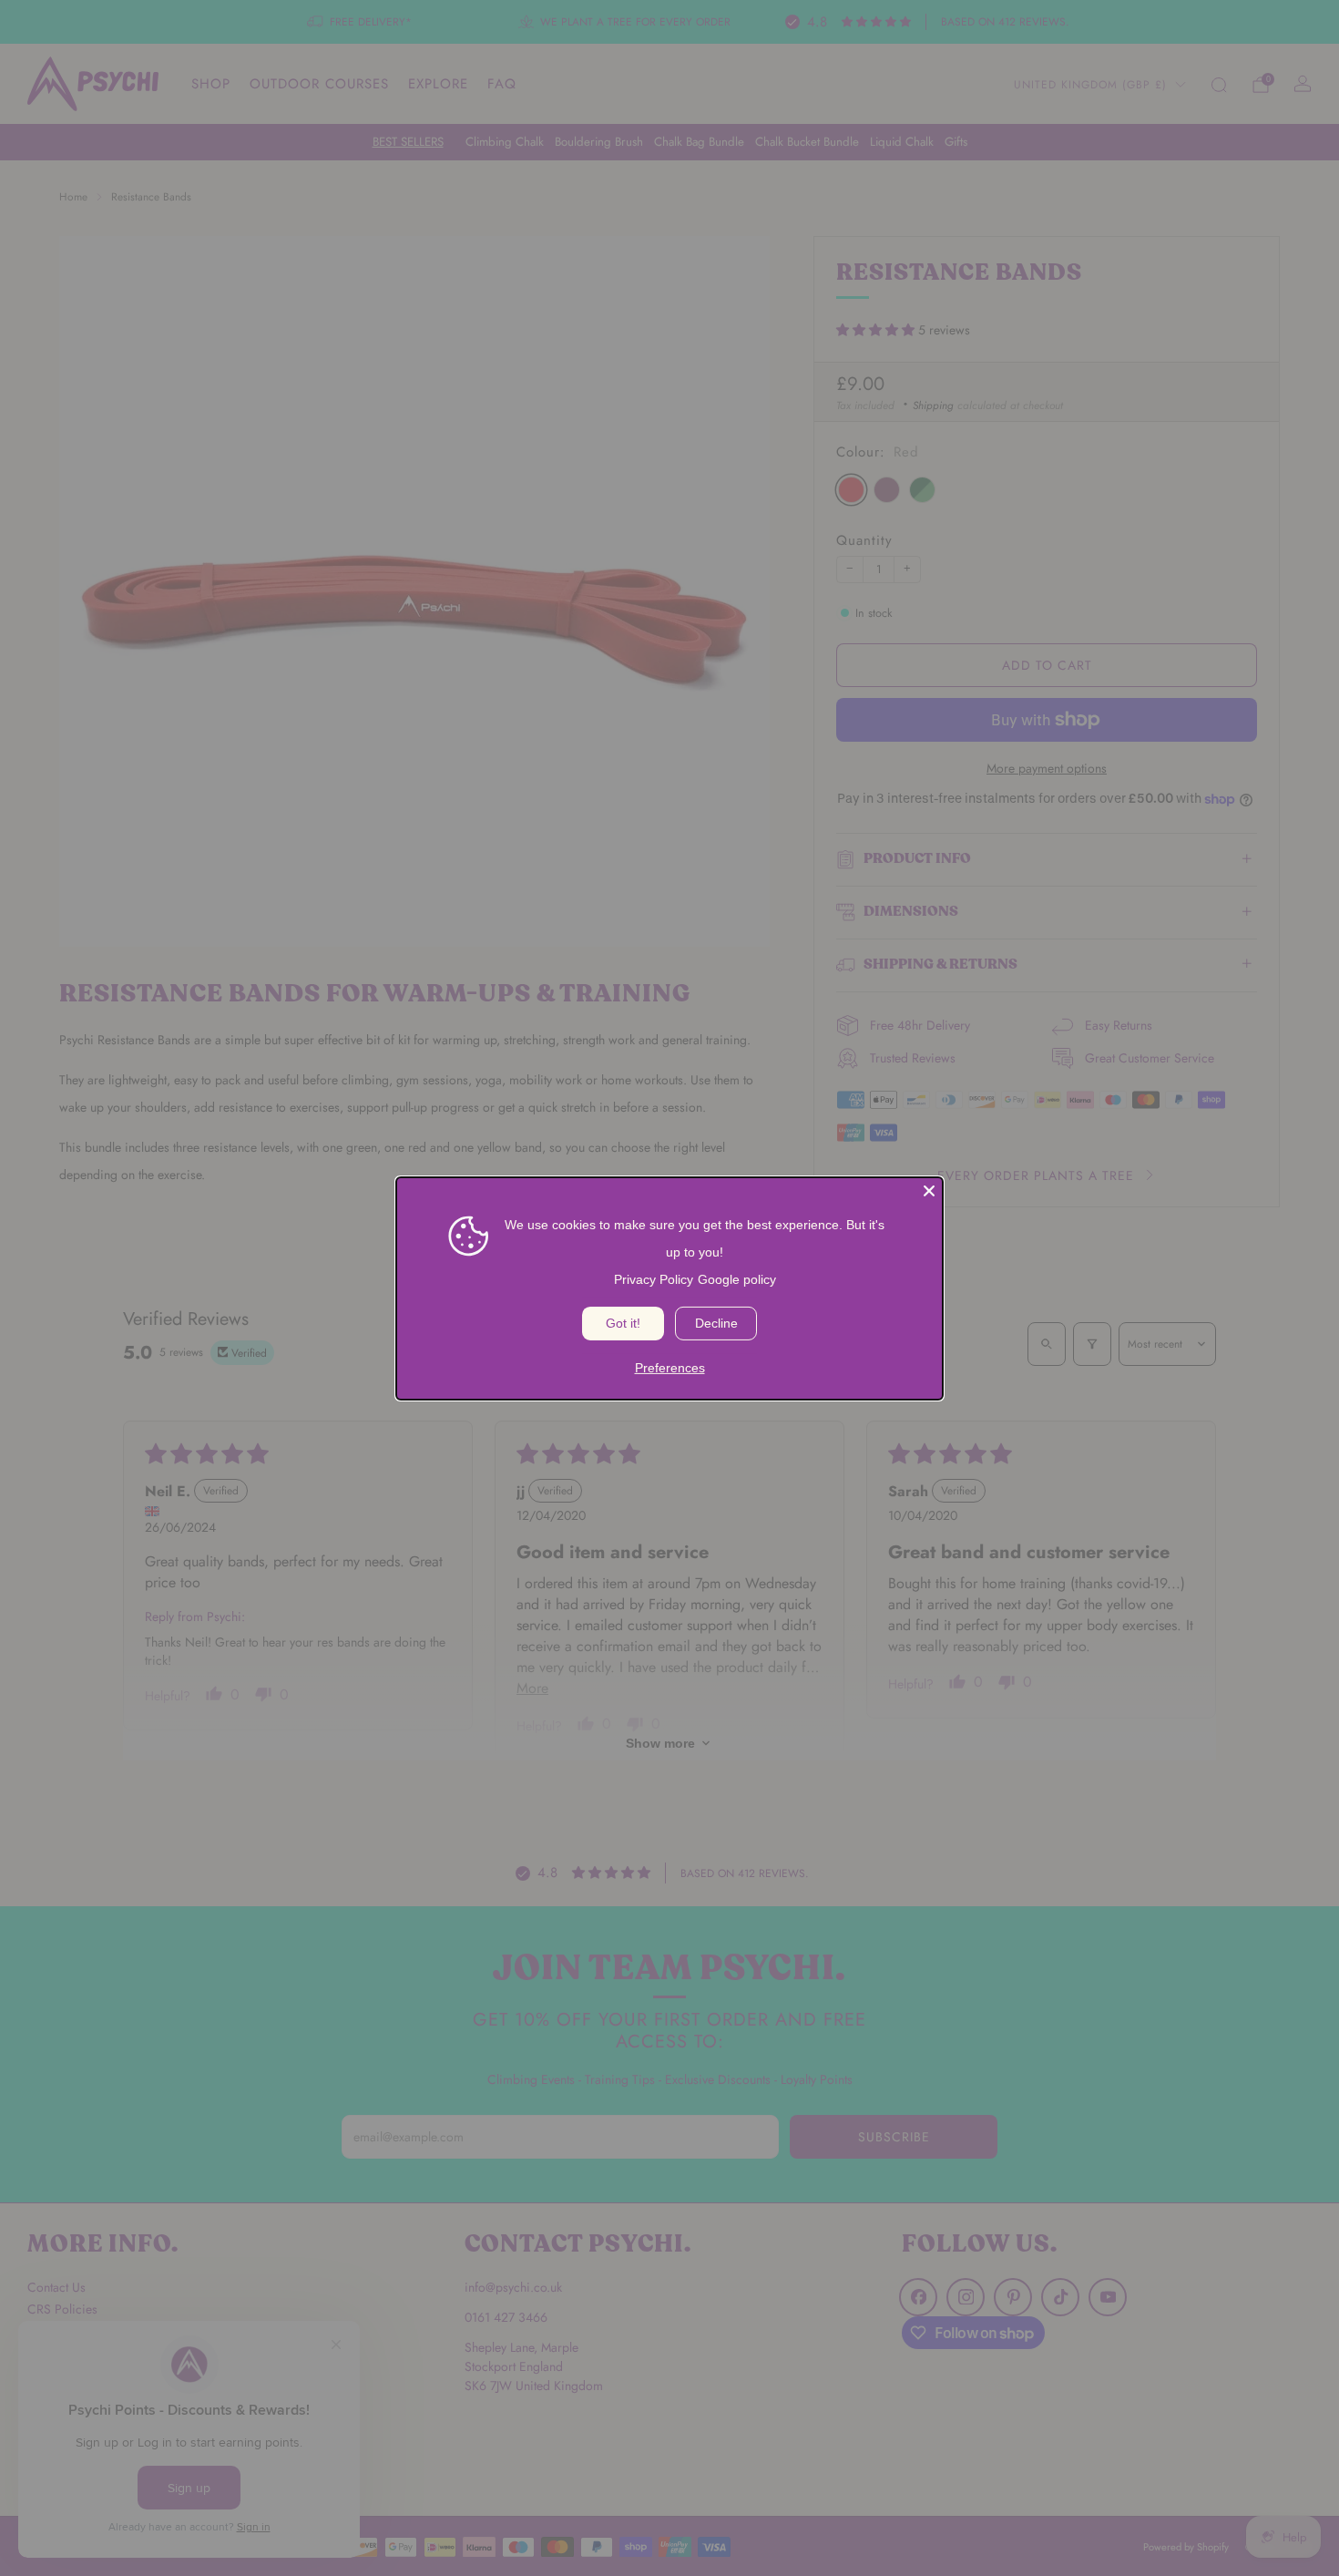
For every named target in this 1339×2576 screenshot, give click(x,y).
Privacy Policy (654, 1278)
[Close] (929, 1190)
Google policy (737, 1278)
